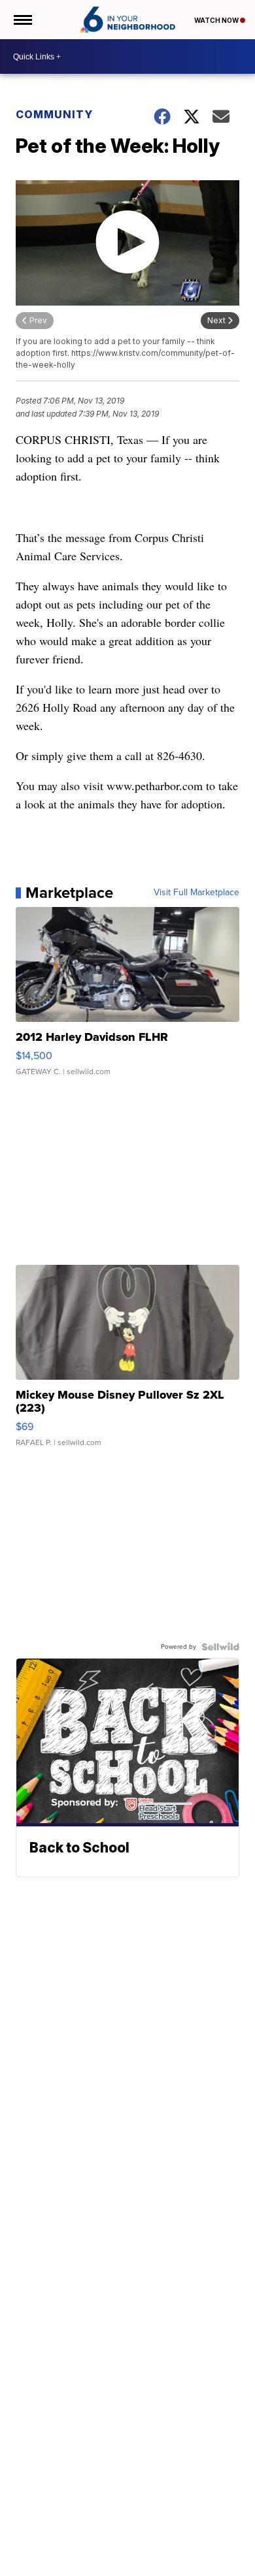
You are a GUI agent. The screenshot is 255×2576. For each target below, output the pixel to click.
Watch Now (217, 20)
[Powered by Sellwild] (220, 1647)
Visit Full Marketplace (196, 893)
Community (54, 114)
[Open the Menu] (22, 20)
